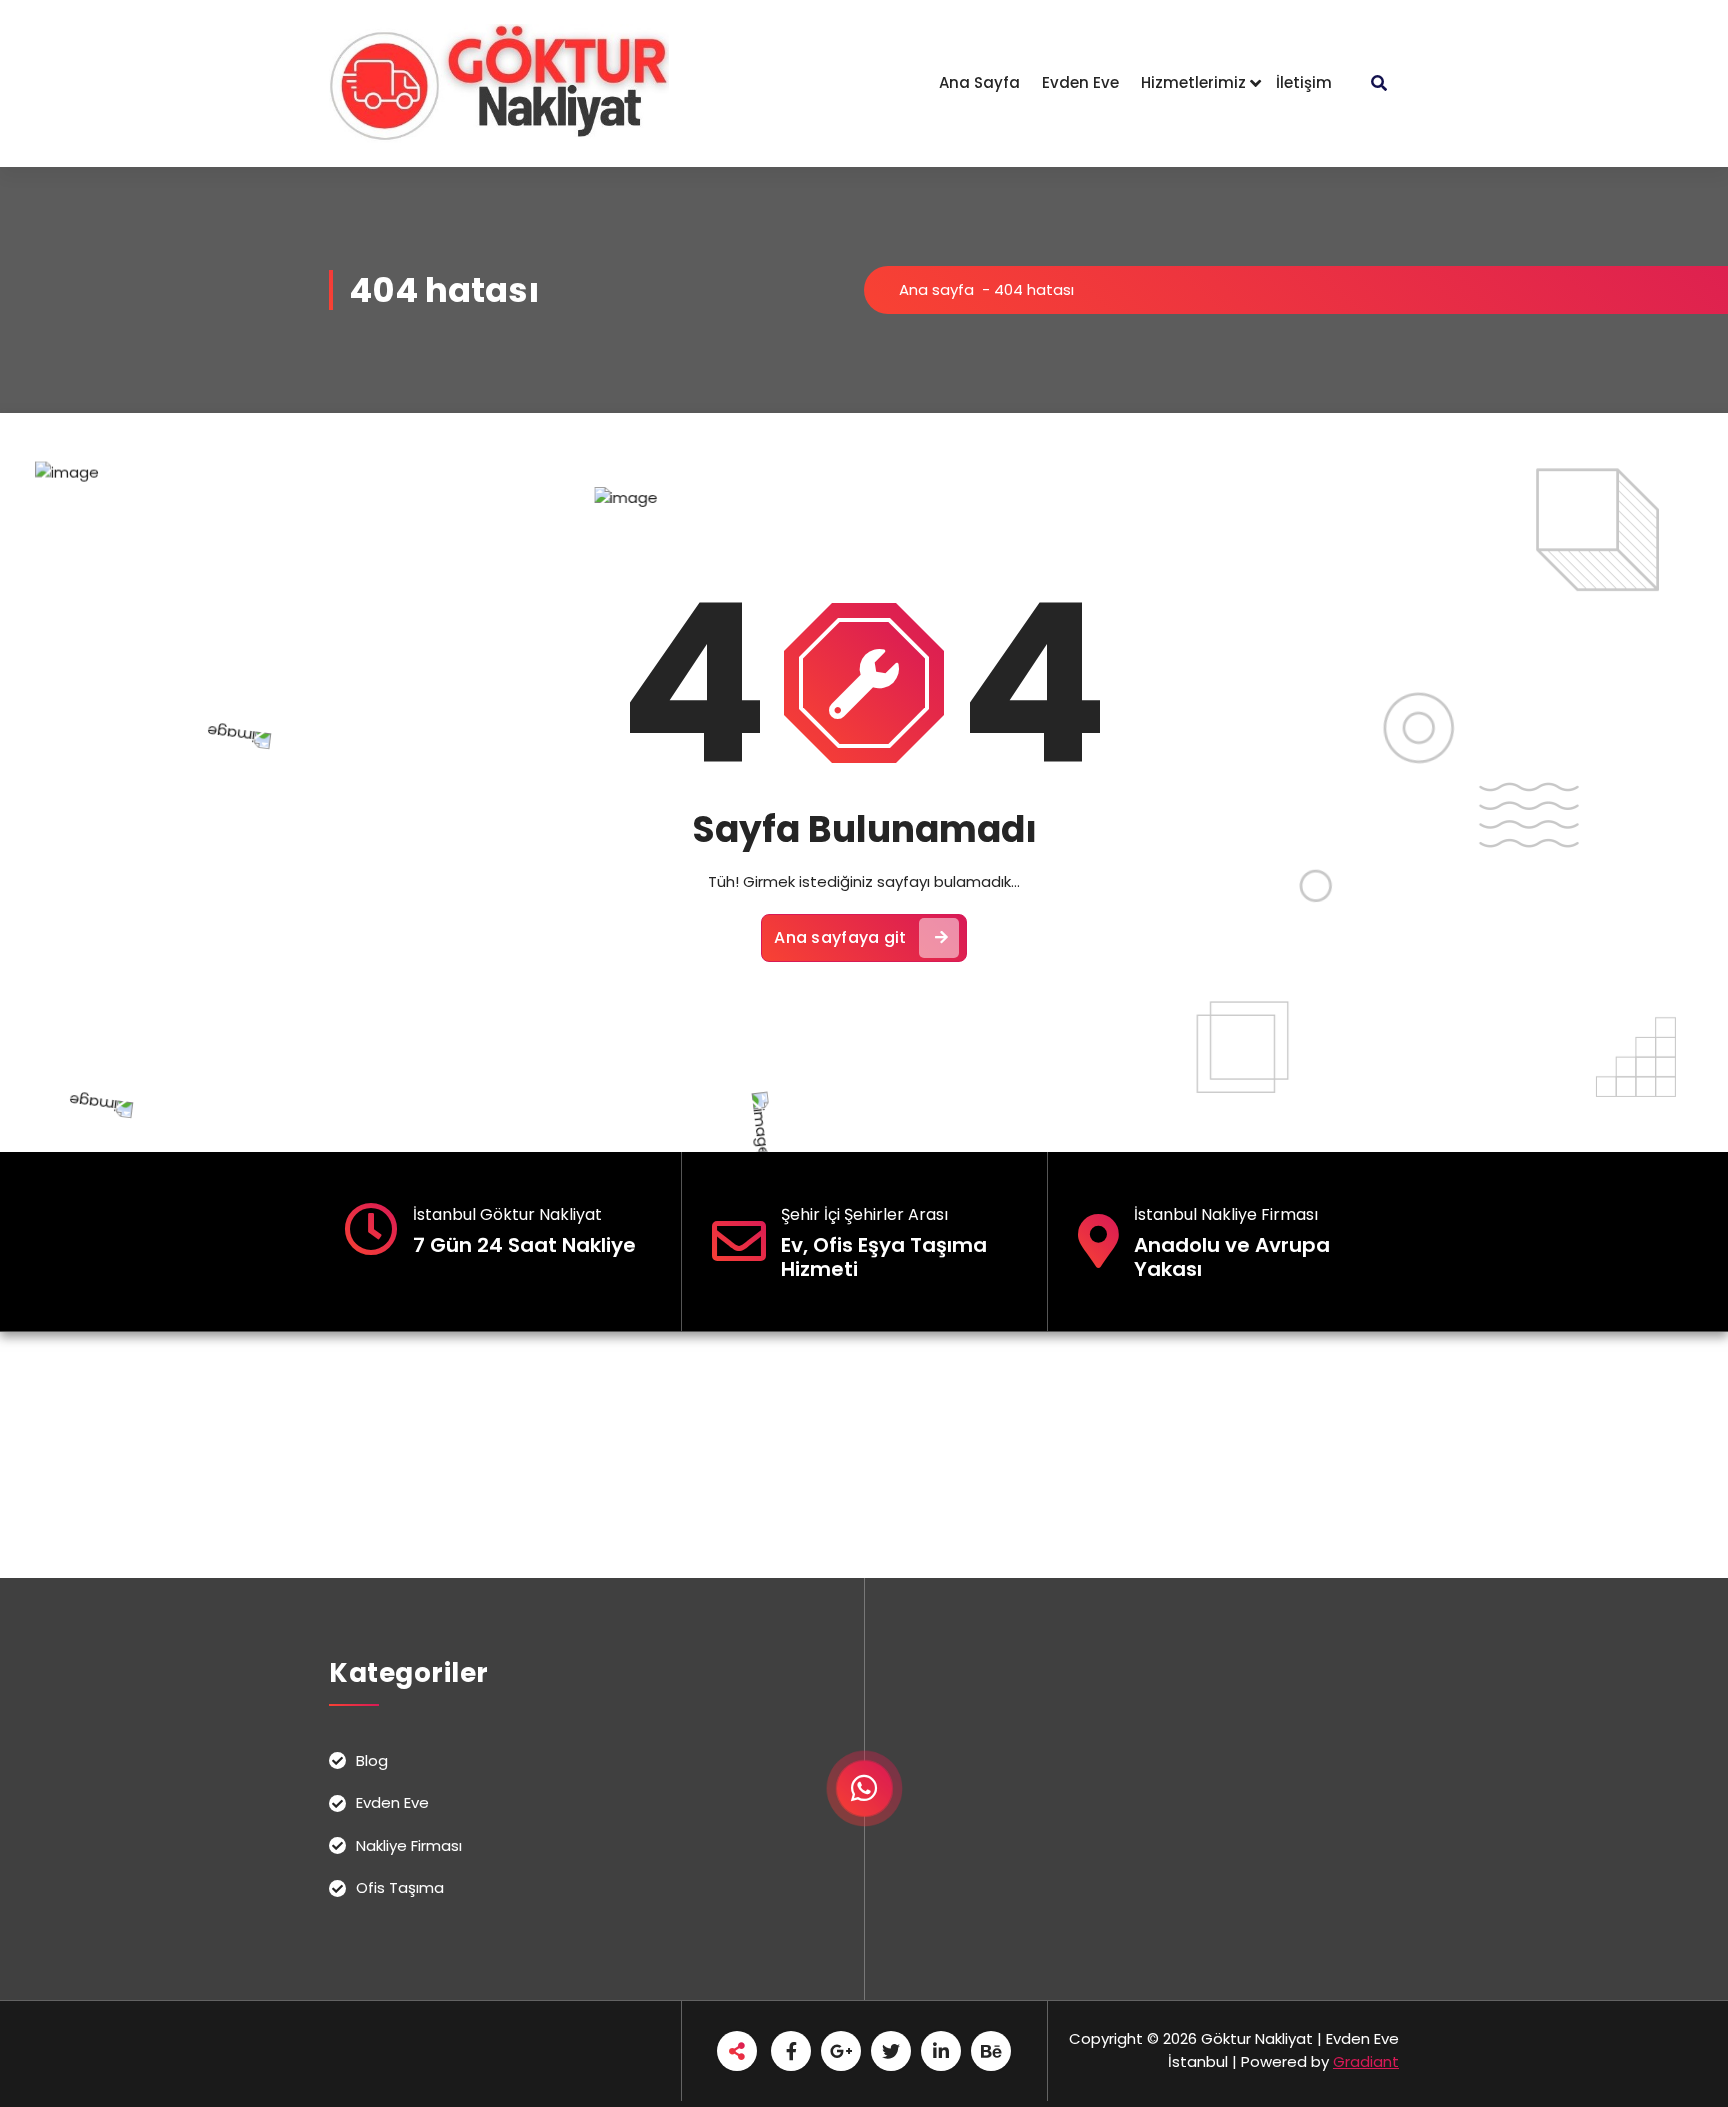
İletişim (1304, 82)
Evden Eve (1080, 82)
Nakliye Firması (409, 1845)
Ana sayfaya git (840, 937)
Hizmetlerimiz (1193, 82)
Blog (372, 1760)
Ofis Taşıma (400, 1887)
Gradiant (1366, 2061)
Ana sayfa (936, 289)
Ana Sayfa (979, 82)
